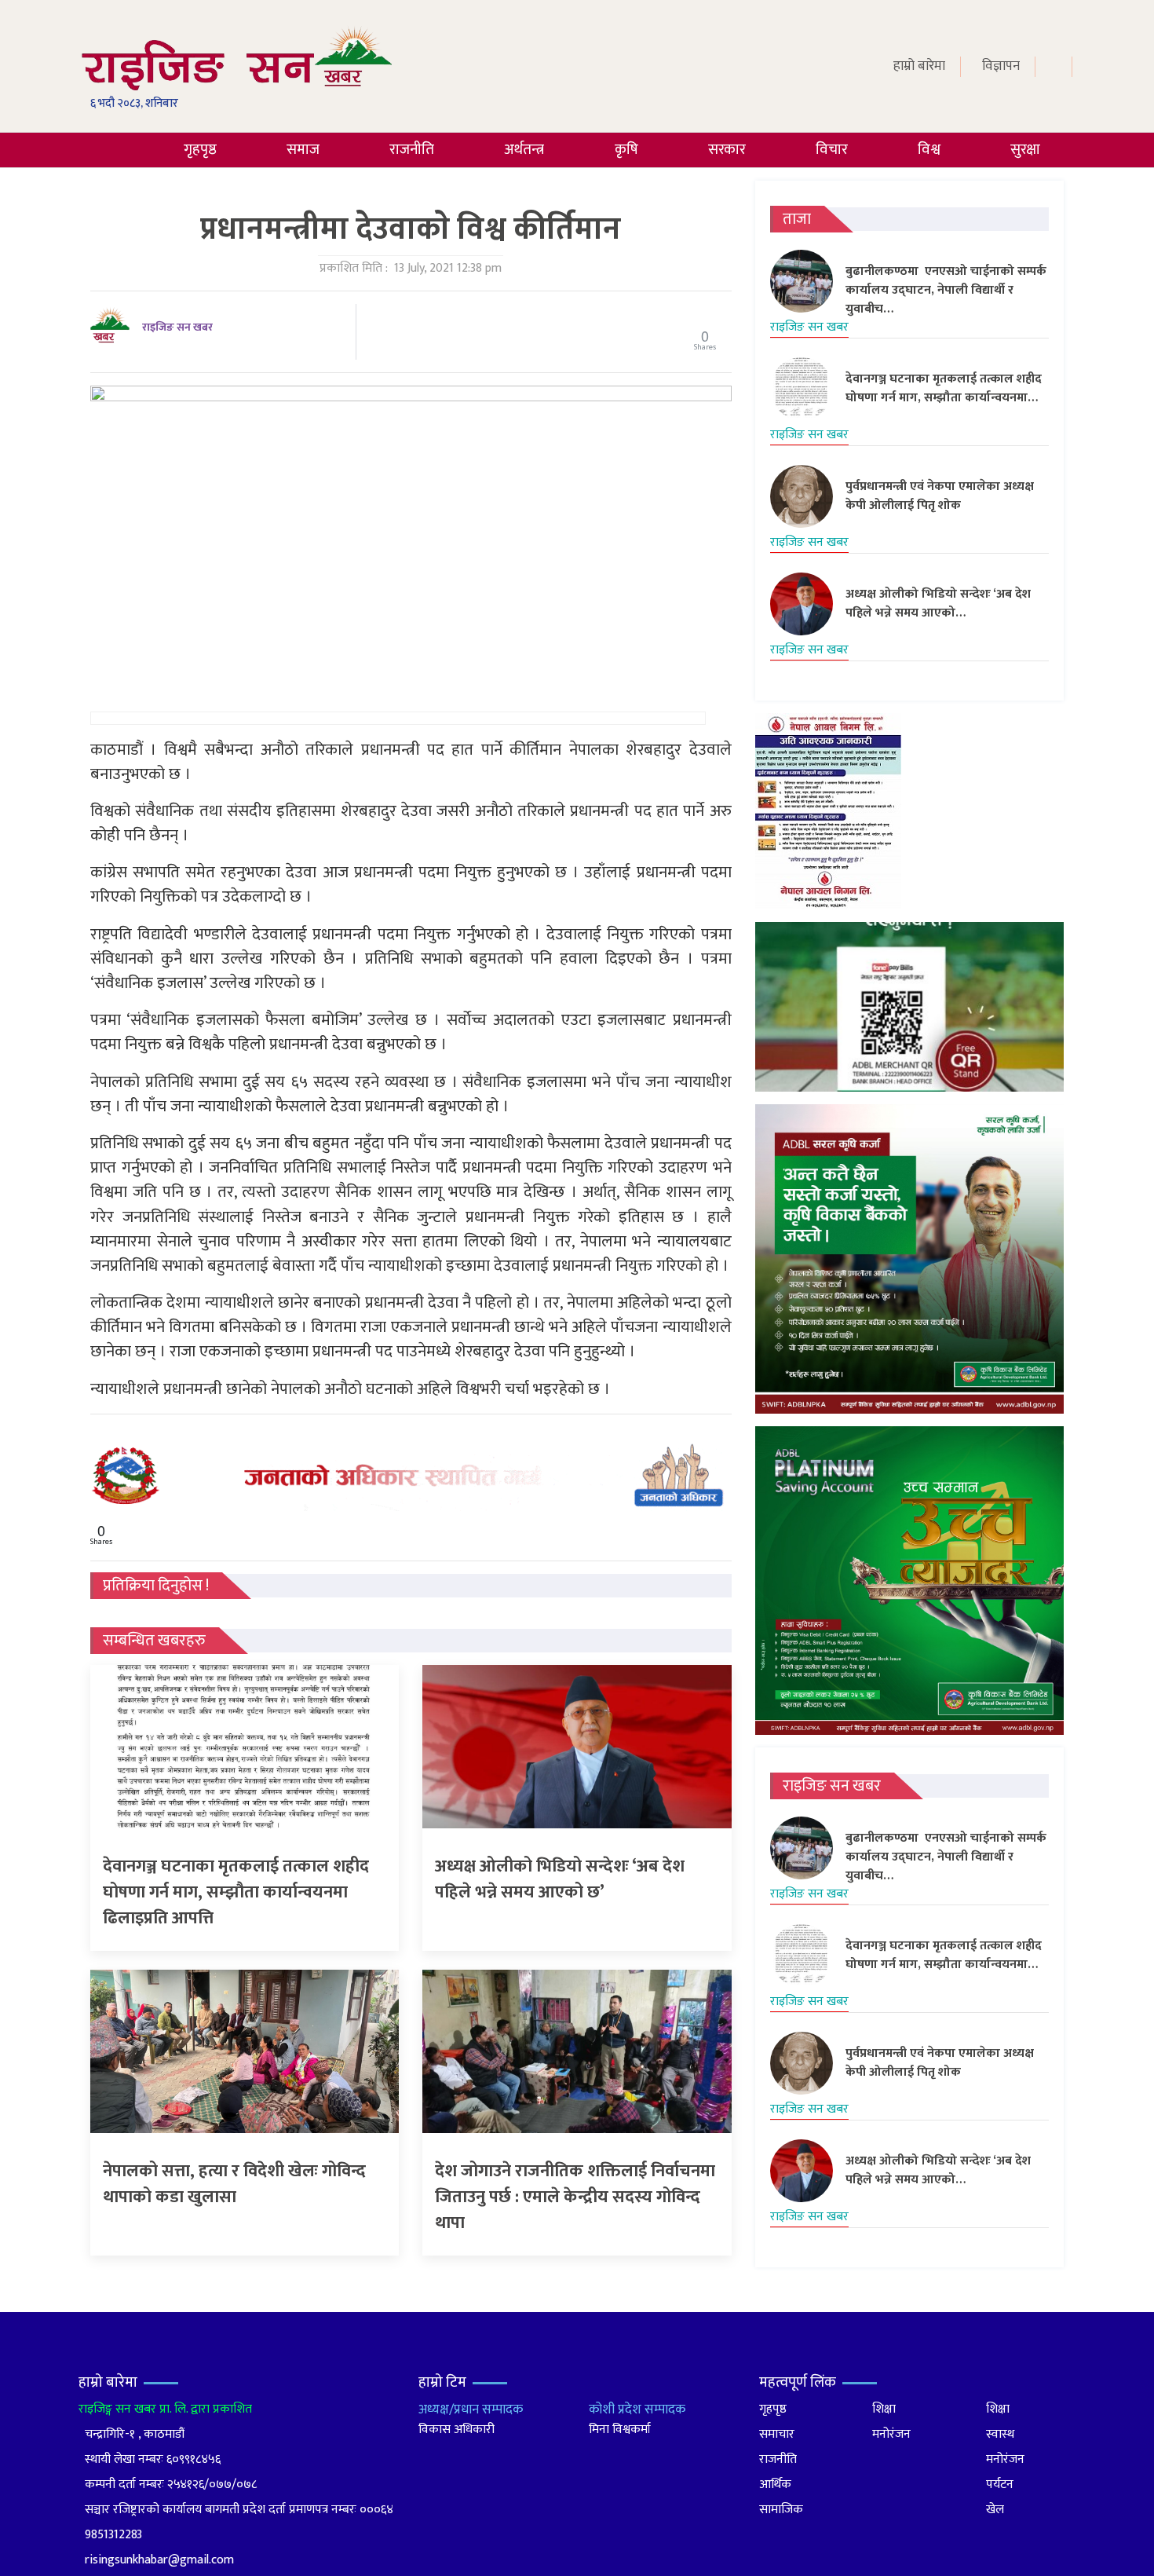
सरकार (727, 150)
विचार (832, 150)
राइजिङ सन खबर (177, 327)
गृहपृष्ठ (200, 150)
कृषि (626, 150)
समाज (303, 150)
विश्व (929, 150)
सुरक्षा (1025, 150)
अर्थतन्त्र (524, 150)
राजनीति (412, 150)
